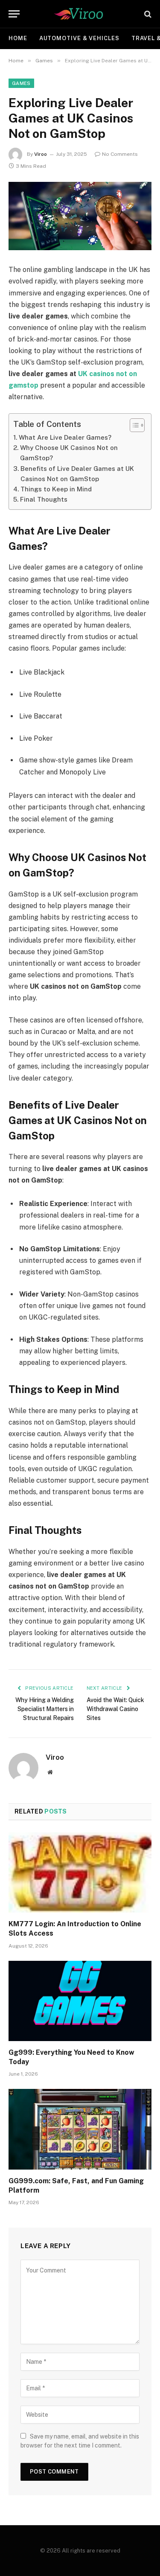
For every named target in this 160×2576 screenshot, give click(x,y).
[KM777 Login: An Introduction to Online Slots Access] (80, 1872)
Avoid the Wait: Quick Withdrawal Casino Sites (115, 1709)
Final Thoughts (44, 499)
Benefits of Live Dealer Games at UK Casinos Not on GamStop (77, 474)
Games (21, 83)
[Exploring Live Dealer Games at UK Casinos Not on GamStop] (80, 216)
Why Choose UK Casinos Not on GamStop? (69, 453)
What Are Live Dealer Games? (65, 437)
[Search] (147, 14)
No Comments (120, 154)
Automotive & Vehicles (79, 38)
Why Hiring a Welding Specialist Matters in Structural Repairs (45, 1709)
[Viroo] (80, 14)
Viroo (41, 154)
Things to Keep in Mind (56, 489)
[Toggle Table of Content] (133, 425)
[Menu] (14, 14)
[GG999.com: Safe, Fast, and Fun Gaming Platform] (80, 2129)
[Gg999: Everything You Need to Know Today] (80, 2001)
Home (18, 38)
